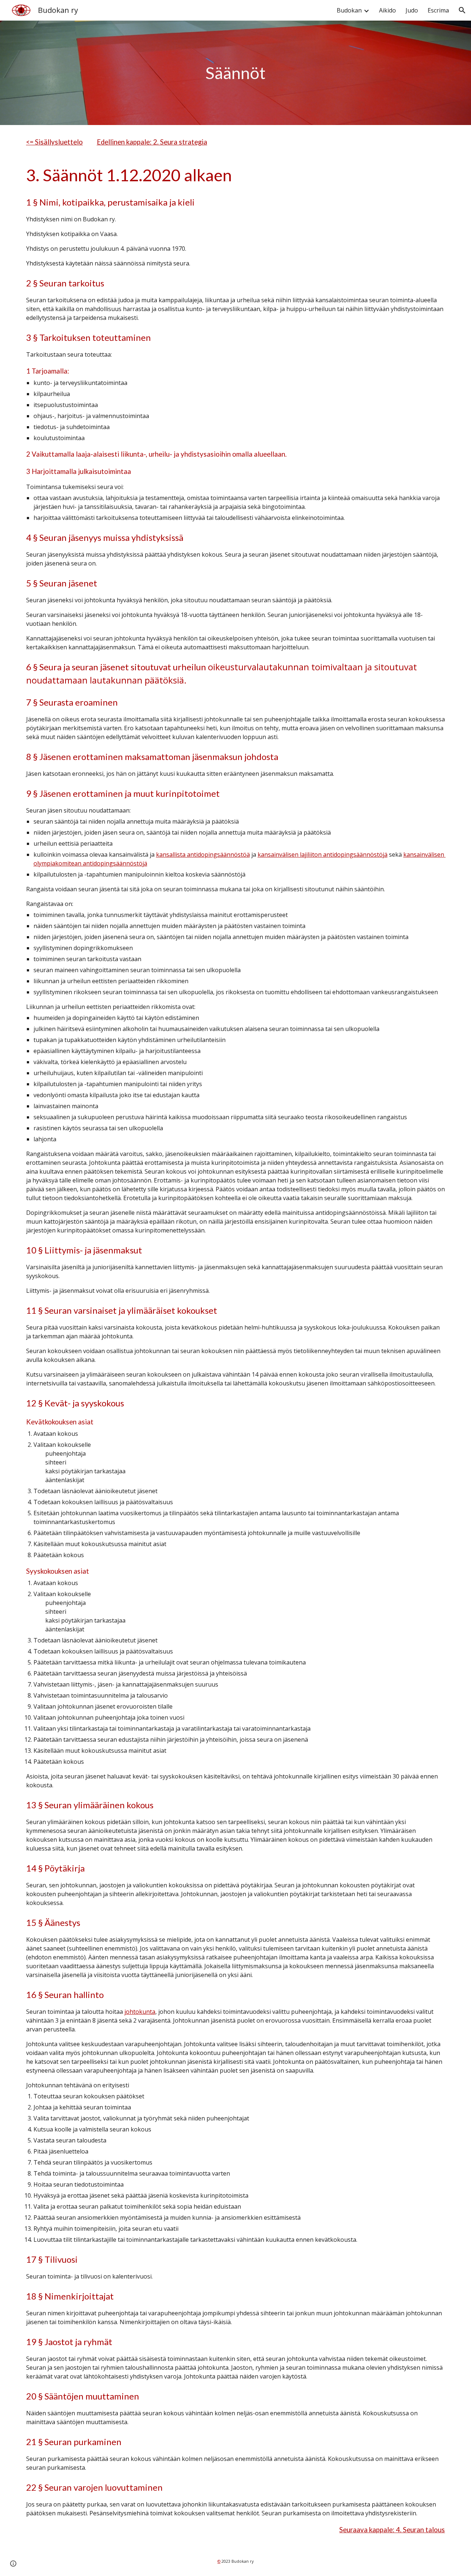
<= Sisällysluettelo (54, 142)
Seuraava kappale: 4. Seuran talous (392, 2530)
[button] (462, 10)
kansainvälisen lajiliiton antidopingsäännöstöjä (323, 854)
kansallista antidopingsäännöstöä (203, 854)
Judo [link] (412, 10)
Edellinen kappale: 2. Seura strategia (152, 142)
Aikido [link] (387, 10)
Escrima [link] (438, 10)
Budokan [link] (349, 10)
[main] (235, 73)
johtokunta (140, 2012)
